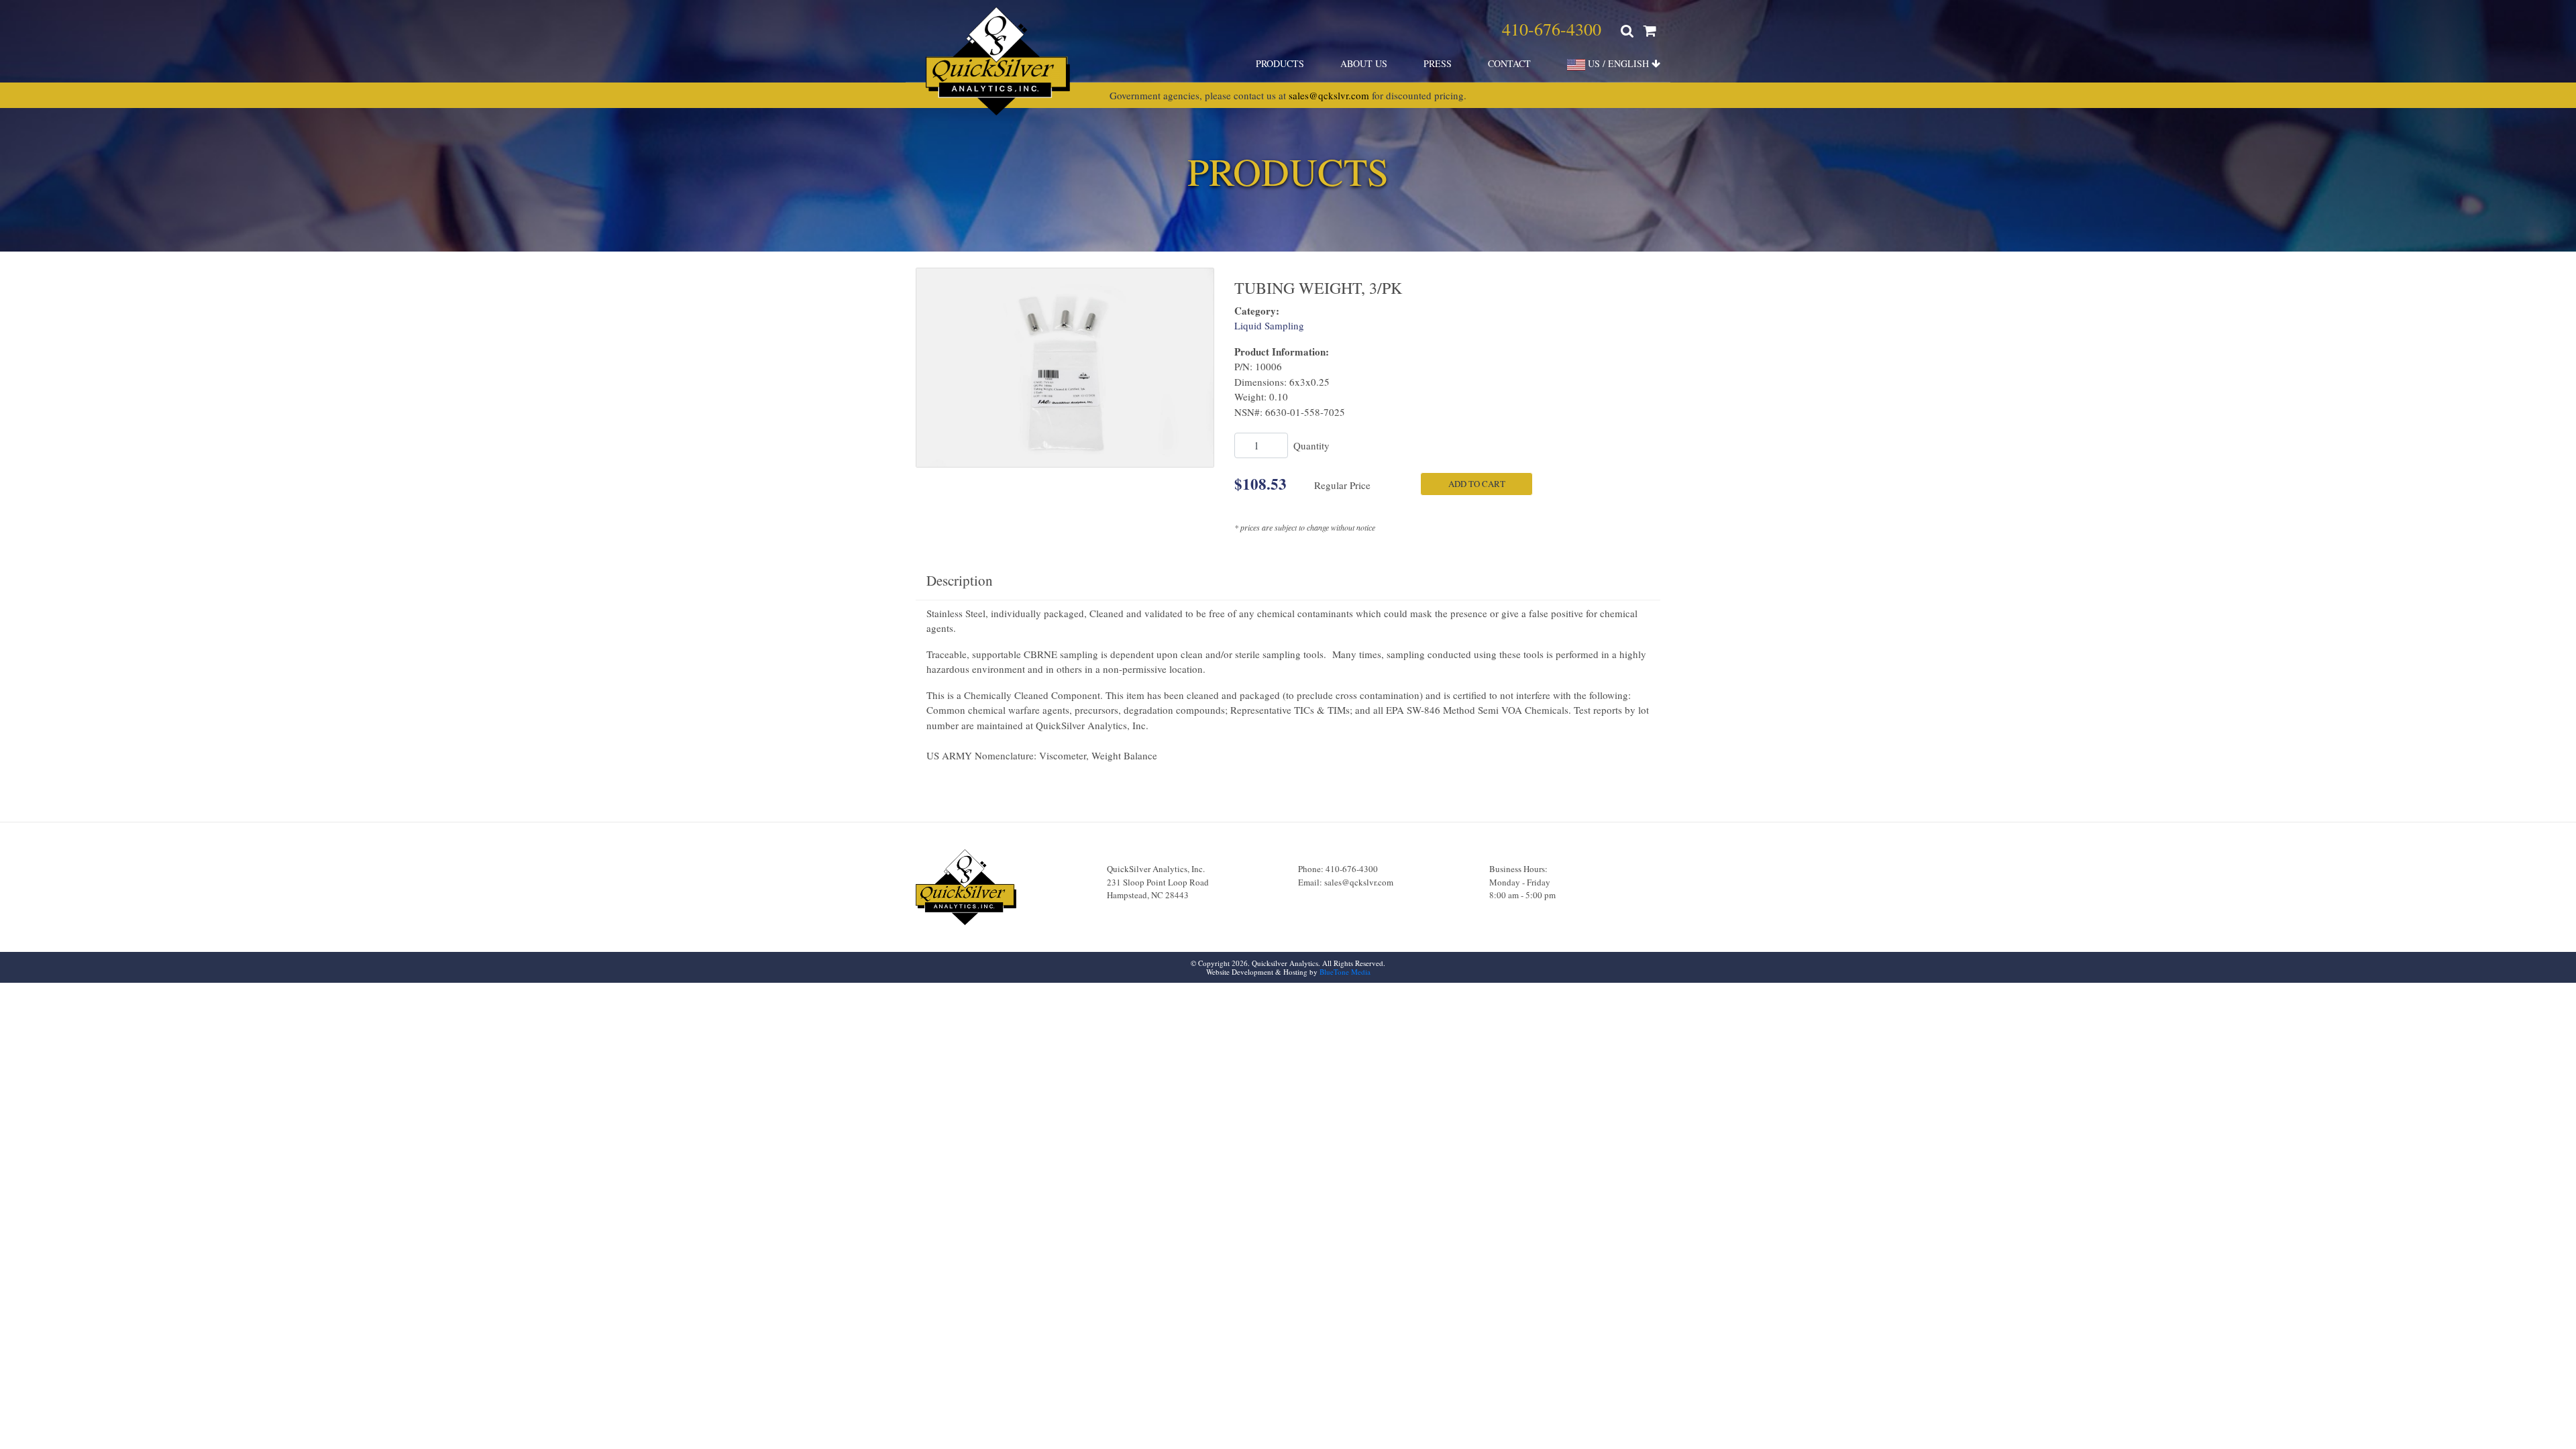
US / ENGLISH (1618, 63)
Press (1438, 63)
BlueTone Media (1345, 972)
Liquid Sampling (1269, 325)
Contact (1509, 63)
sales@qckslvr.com (1329, 95)
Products (1280, 63)
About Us (1364, 63)
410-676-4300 (1552, 29)
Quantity (1311, 445)
